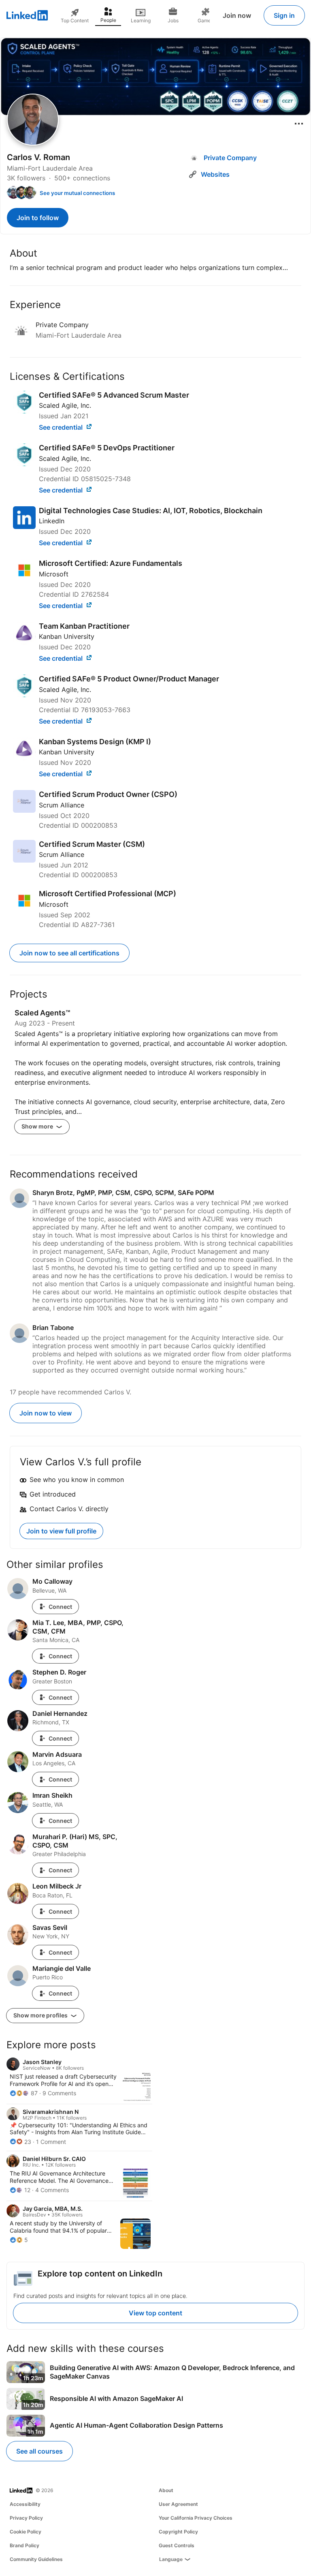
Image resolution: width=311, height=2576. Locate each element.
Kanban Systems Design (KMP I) (95, 742)
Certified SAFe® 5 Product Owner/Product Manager (129, 679)
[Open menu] (299, 124)
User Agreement (178, 2504)
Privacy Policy (26, 2518)
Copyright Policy (178, 2532)
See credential (62, 427)
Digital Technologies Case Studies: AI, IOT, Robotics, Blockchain (151, 511)
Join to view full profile (61, 1531)
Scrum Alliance (62, 805)
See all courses (39, 2451)
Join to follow (38, 218)
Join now (237, 15)
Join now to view (46, 1413)
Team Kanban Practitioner (84, 626)
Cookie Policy (26, 2532)
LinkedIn (52, 521)
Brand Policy (24, 2545)
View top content (155, 2313)
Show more (38, 1126)
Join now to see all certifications (69, 953)
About (166, 2490)
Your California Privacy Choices (196, 2518)
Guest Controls (177, 2545)
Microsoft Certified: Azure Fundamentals (111, 563)
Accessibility (25, 2504)
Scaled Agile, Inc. (65, 405)
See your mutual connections (77, 193)
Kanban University (67, 636)
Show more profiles (41, 2015)
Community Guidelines (36, 2559)
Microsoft (54, 574)
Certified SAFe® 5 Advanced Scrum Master (114, 395)
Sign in (284, 15)
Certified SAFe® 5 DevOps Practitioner (107, 448)
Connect (60, 1607)
